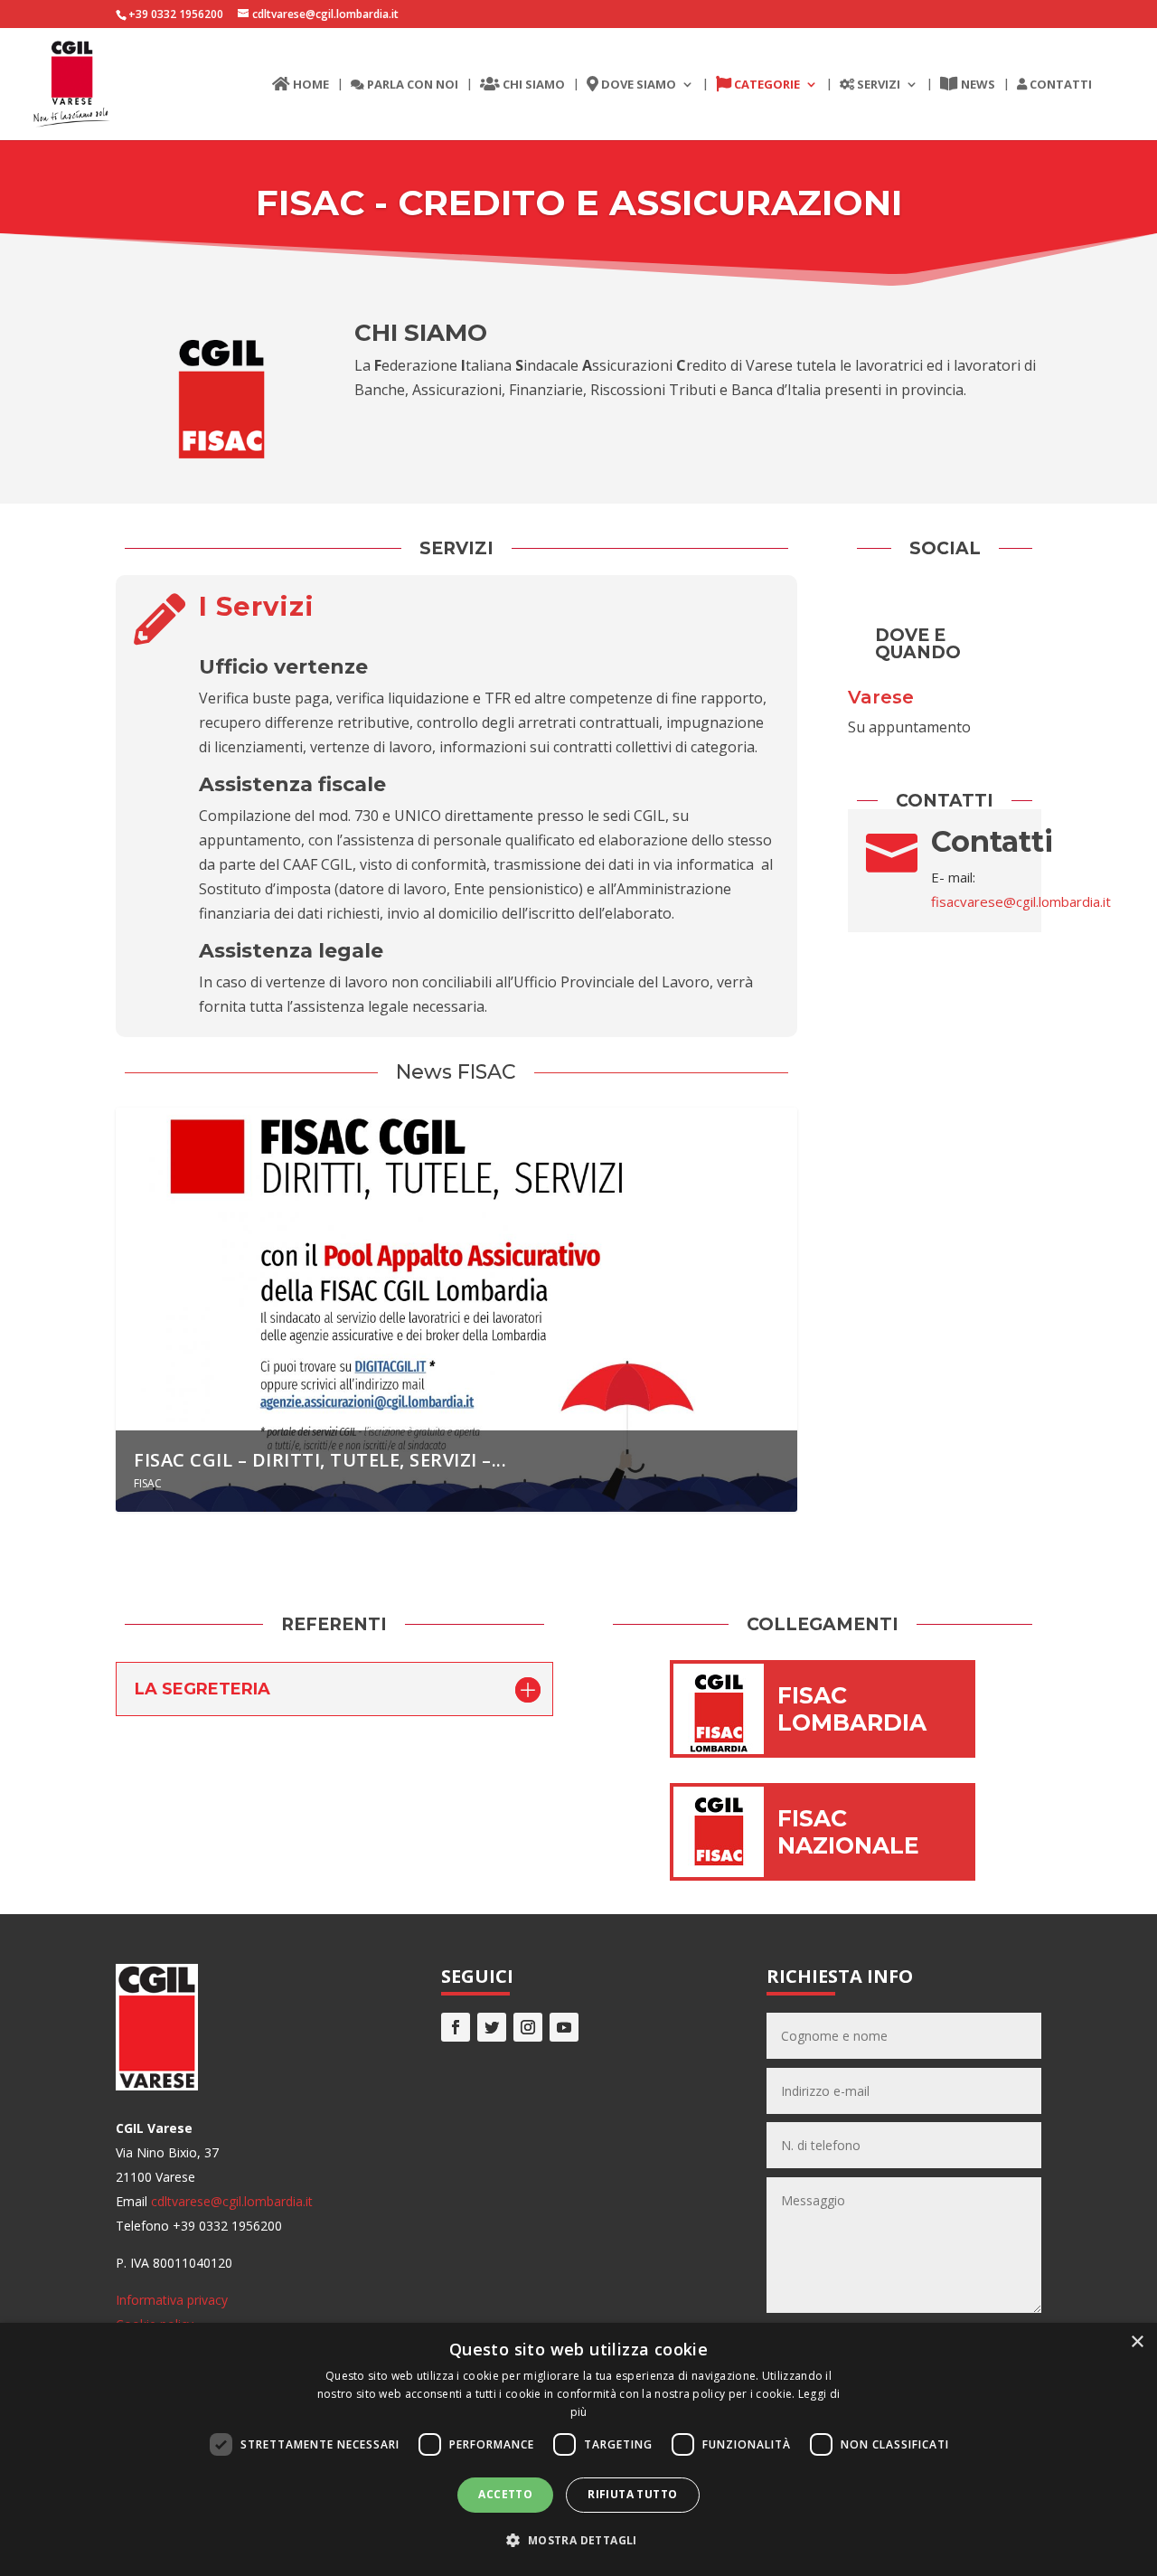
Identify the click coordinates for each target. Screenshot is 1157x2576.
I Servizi (257, 606)
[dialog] (578, 2449)
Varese (881, 697)
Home (310, 85)
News (977, 85)
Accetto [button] (505, 2494)
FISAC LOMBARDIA (852, 1709)
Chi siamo (532, 85)
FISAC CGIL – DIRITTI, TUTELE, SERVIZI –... (320, 1460)
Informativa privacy (172, 2300)
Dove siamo (637, 85)
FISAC (148, 1483)
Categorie (766, 85)
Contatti (1059, 85)
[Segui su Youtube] (564, 2027)
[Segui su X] (492, 2027)
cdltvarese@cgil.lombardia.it (232, 2201)
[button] (578, 2540)
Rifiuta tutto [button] (632, 2494)
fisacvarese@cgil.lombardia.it (1021, 901)
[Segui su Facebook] (456, 2027)
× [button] (1137, 2342)
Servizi (877, 85)
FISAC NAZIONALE (848, 1832)
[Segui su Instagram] (528, 2027)
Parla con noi (411, 85)
